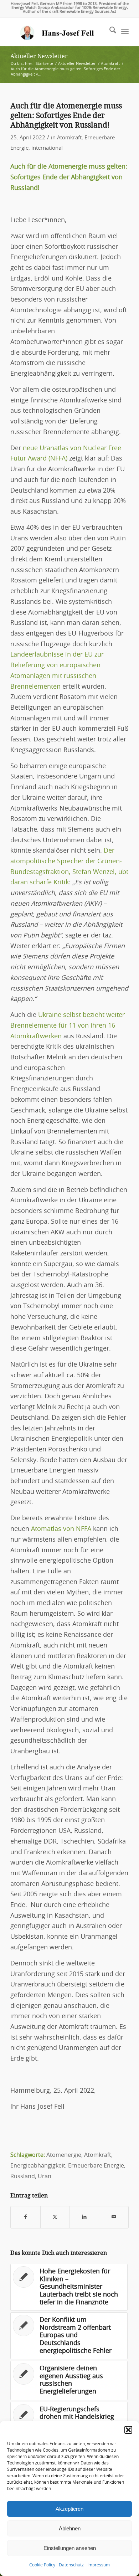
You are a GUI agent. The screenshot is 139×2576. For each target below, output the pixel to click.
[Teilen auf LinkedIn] (84, 2217)
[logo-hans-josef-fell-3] (58, 32)
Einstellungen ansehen (70, 2548)
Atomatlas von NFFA (61, 1529)
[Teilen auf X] (55, 2217)
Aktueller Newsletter (39, 56)
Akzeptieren (69, 2509)
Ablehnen (70, 2528)
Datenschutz (71, 2565)
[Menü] (125, 32)
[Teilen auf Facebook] (25, 2217)
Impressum (99, 2565)
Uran (45, 2176)
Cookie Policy (42, 2565)
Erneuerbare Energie (96, 2166)
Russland (23, 2176)
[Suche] (109, 32)
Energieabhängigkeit (38, 2166)
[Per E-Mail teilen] (114, 2217)
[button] (128, 2430)
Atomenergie (64, 2155)
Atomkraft (69, 138)
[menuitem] (109, 32)
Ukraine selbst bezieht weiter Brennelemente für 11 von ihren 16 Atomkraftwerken (68, 1026)
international (47, 148)
